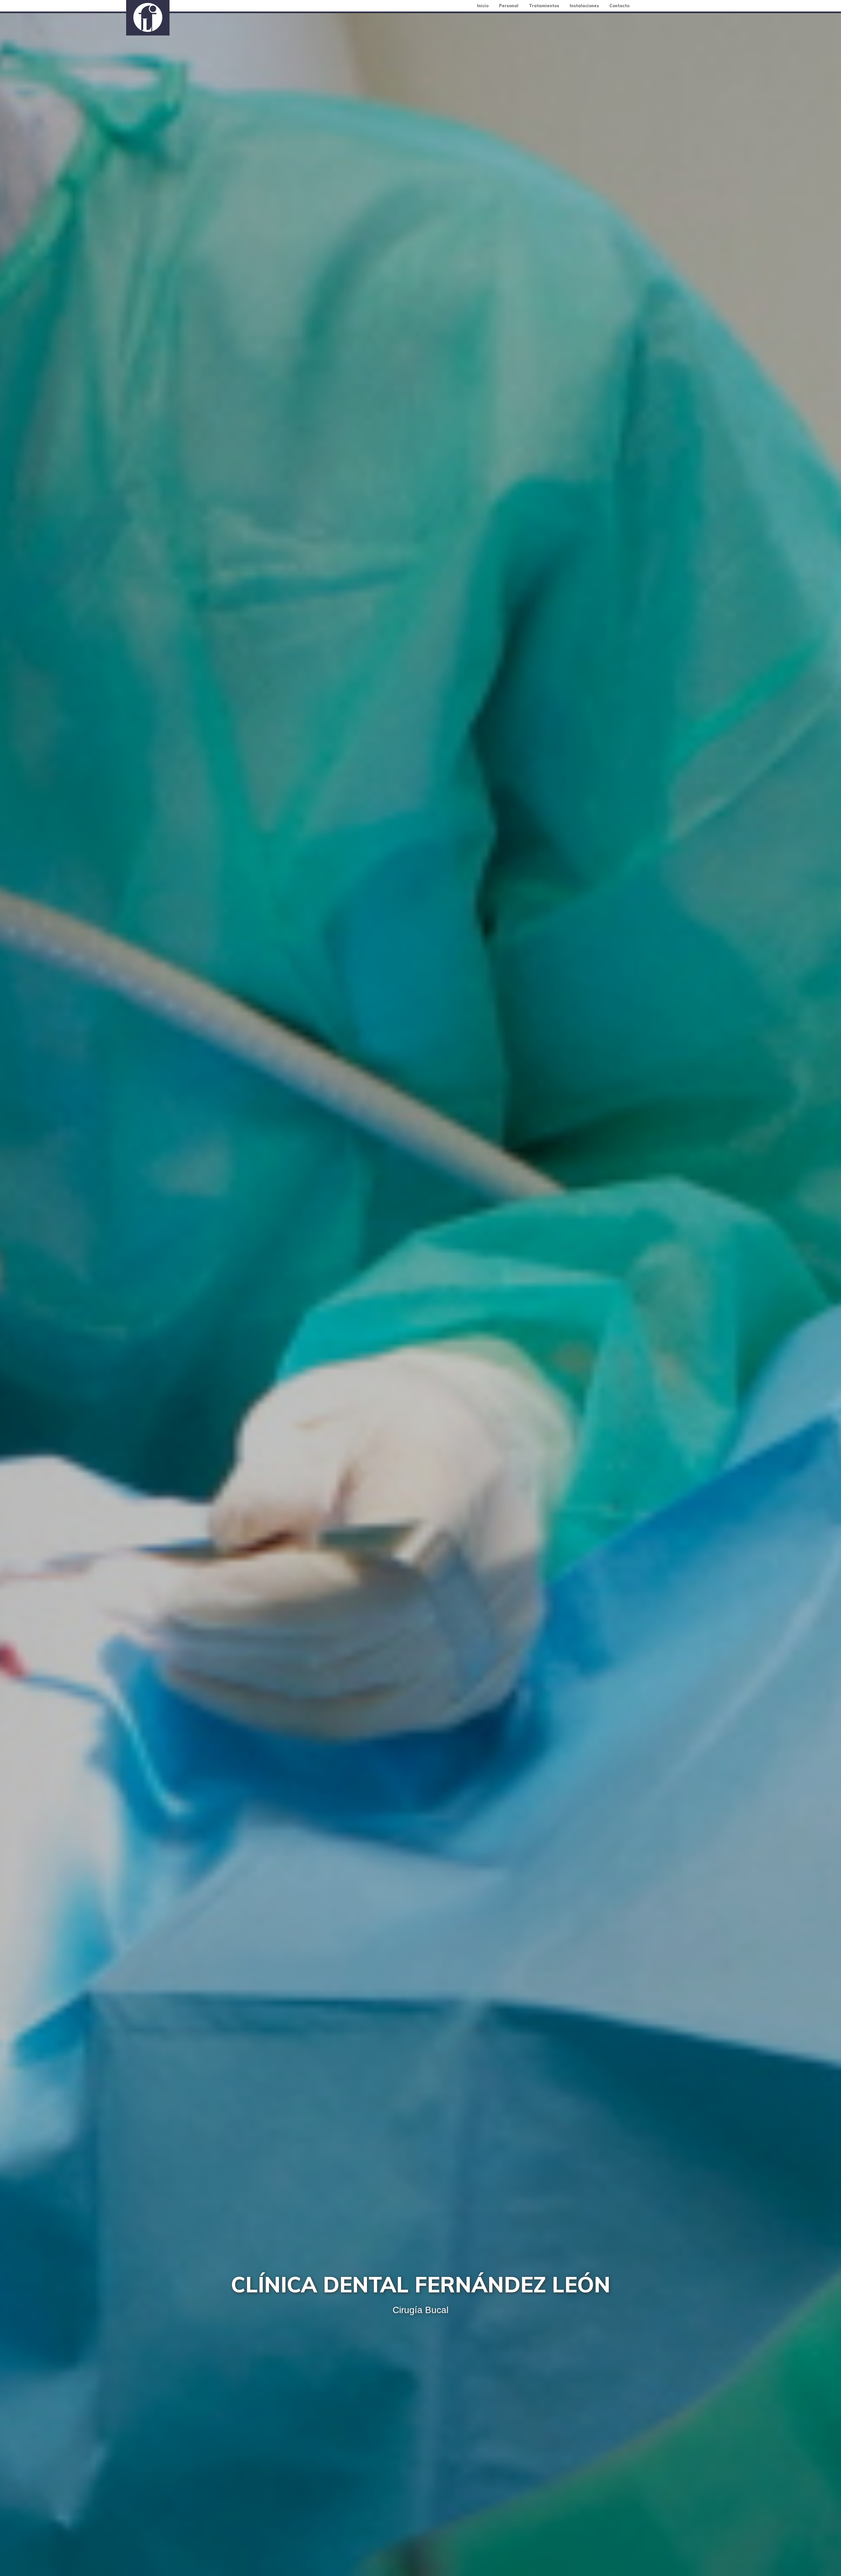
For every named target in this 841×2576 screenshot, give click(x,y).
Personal (509, 6)
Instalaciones (584, 6)
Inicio (483, 6)
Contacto (619, 6)
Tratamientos (544, 6)
